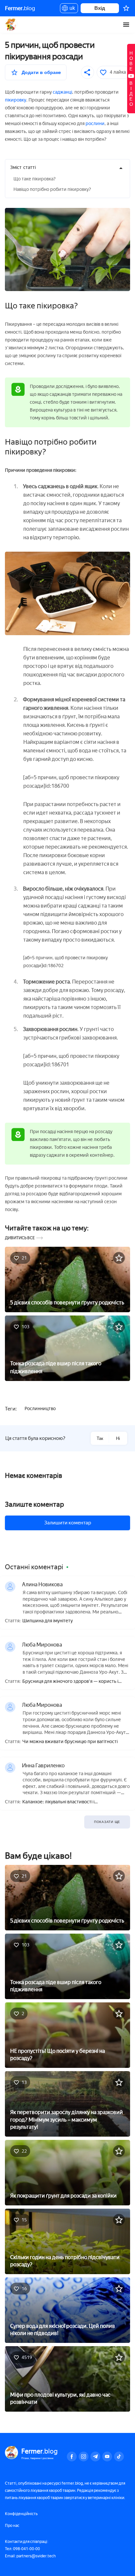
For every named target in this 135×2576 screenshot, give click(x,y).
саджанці (62, 92)
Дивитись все (20, 1238)
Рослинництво (40, 1409)
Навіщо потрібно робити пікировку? (52, 189)
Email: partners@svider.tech (30, 2556)
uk (71, 9)
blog (20, 8)
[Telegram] (95, 2456)
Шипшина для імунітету (48, 1621)
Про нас (12, 2526)
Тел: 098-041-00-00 (22, 2549)
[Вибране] (126, 8)
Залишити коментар (68, 1523)
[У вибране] (119, 1258)
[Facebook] (72, 2456)
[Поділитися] (87, 72)
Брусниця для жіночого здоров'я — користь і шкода (70, 1682)
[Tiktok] (119, 2456)
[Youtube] (107, 2456)
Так (100, 1438)
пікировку (16, 100)
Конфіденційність (21, 2514)
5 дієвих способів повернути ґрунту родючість (67, 1303)
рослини (95, 124)
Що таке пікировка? (35, 179)
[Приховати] (121, 168)
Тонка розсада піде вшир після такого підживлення (56, 1367)
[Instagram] (84, 2456)
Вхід (100, 8)
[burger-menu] (126, 25)
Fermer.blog (11, 25)
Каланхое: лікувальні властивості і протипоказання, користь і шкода (58, 1802)
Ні (118, 1438)
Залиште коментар (34, 1504)
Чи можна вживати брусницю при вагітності (70, 1742)
